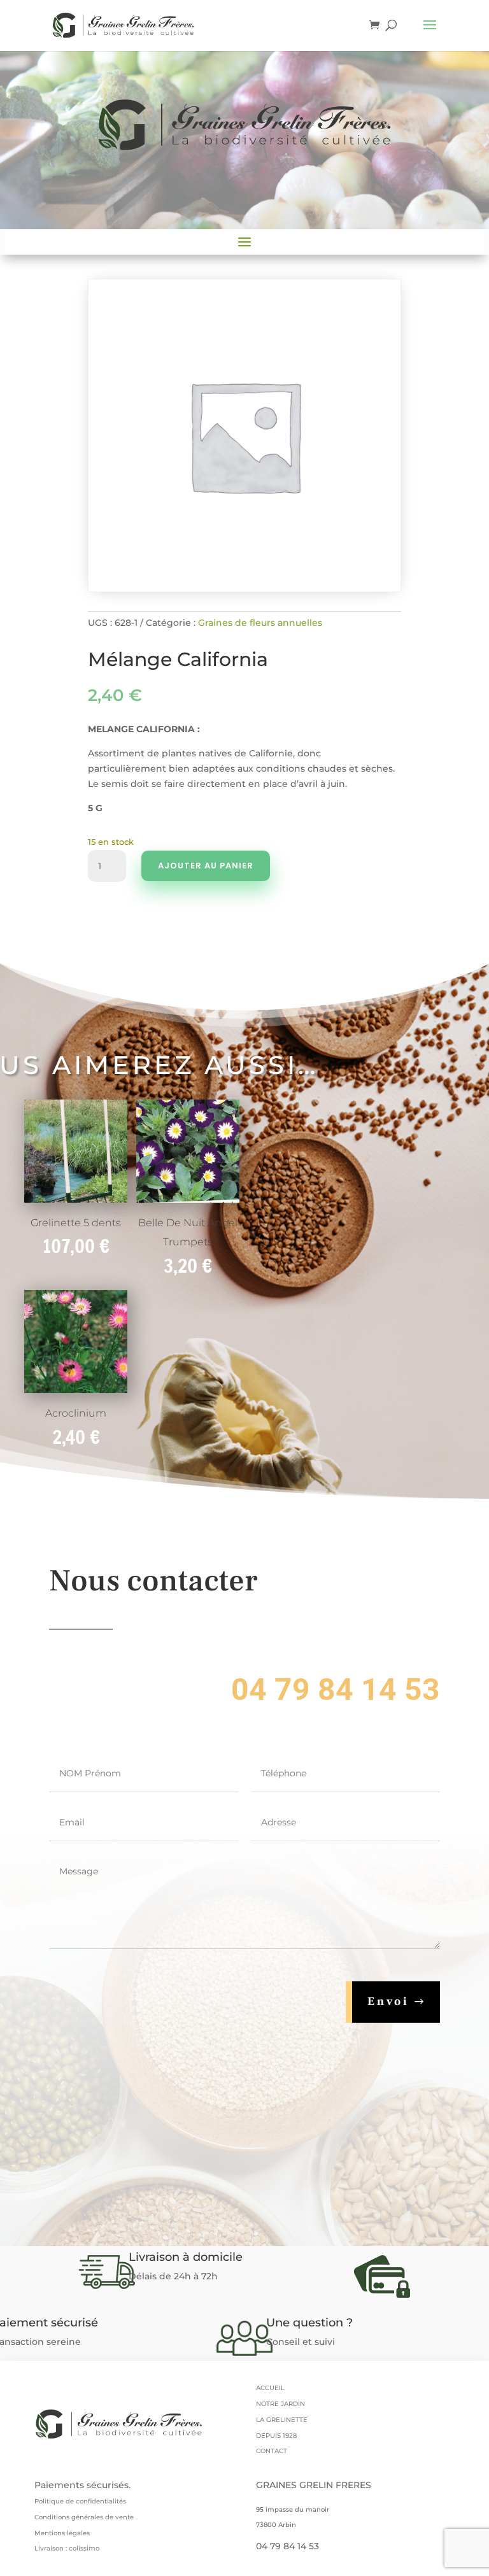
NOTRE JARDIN (280, 2404)
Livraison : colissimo (67, 2548)
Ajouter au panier (206, 866)
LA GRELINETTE (282, 2420)
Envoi (388, 2001)
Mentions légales (62, 2533)
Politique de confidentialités (80, 2501)
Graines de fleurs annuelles (260, 623)
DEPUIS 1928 (276, 2436)
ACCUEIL (270, 2388)
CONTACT (272, 2451)
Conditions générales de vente (84, 2517)
